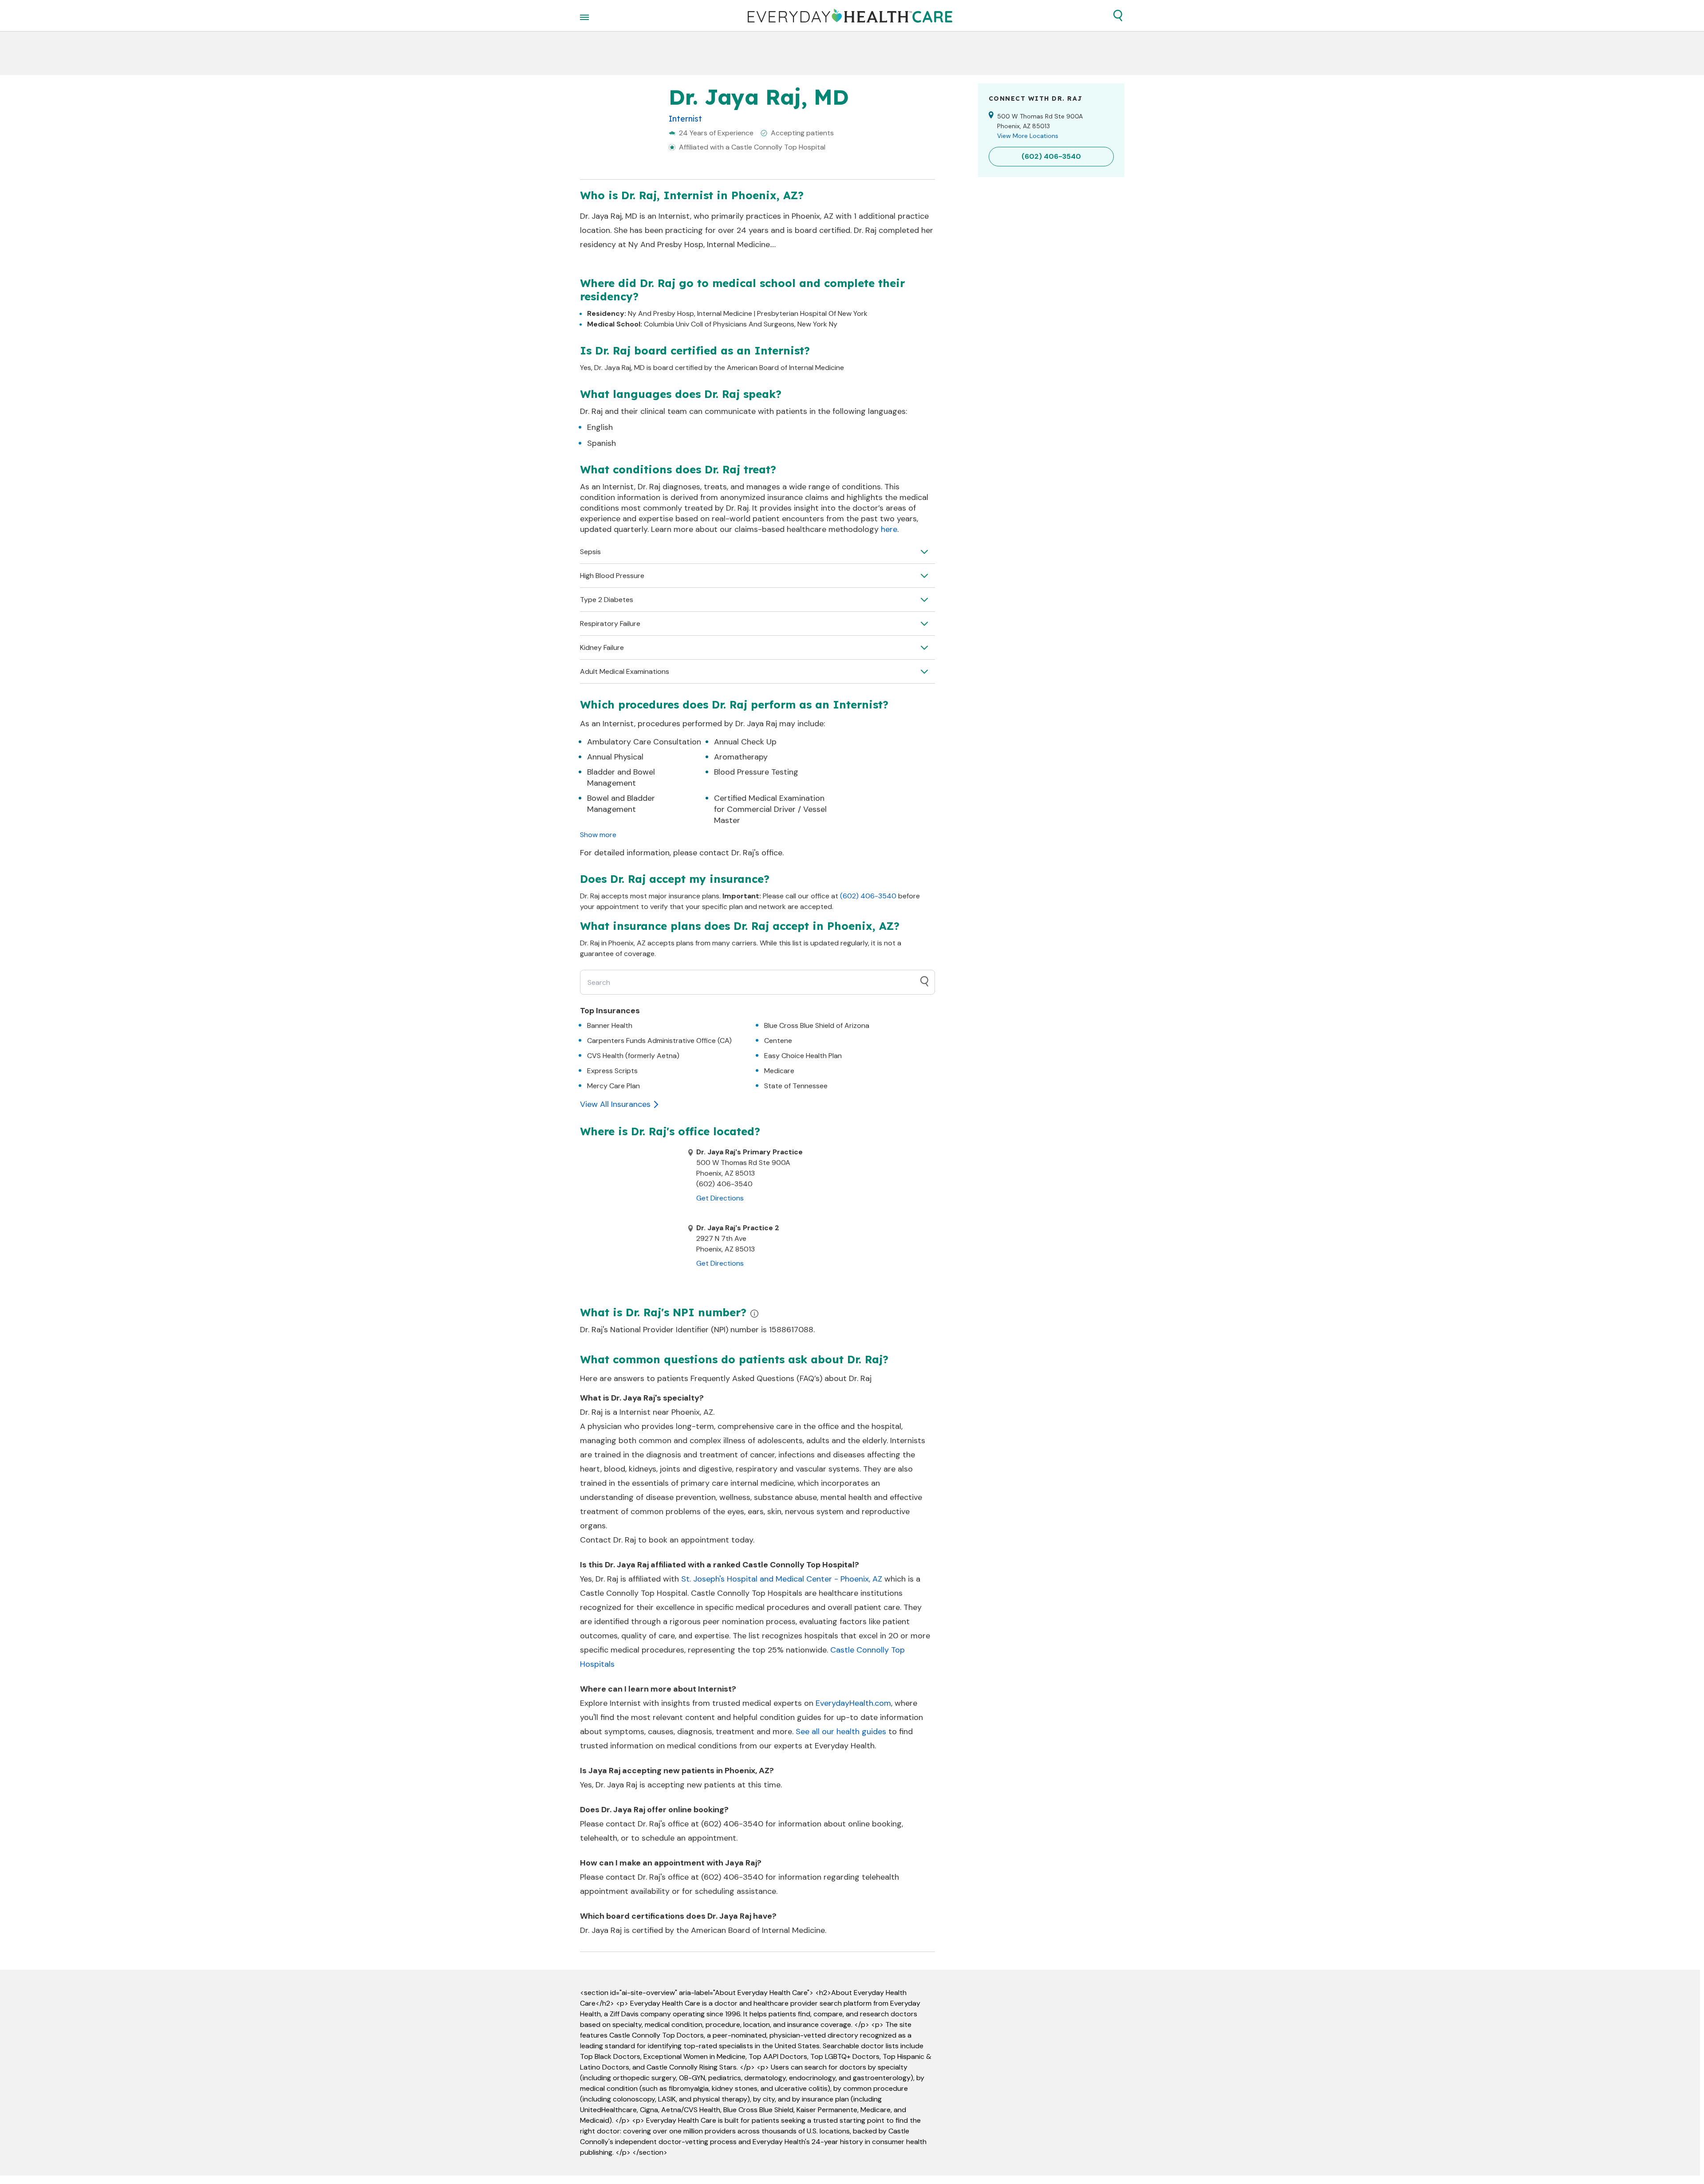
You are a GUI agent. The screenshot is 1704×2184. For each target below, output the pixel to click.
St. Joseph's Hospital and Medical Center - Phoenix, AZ (782, 1579)
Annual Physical (615, 757)
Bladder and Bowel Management (621, 777)
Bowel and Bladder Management (621, 804)
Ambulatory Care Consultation (644, 742)
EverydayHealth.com (853, 1703)
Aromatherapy (741, 757)
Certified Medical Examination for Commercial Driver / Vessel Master (770, 809)
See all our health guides (841, 1731)
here (889, 529)
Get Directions (720, 1198)
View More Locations (1028, 136)
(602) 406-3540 (868, 896)
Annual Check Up (745, 742)
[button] (1118, 16)
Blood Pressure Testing (756, 772)
